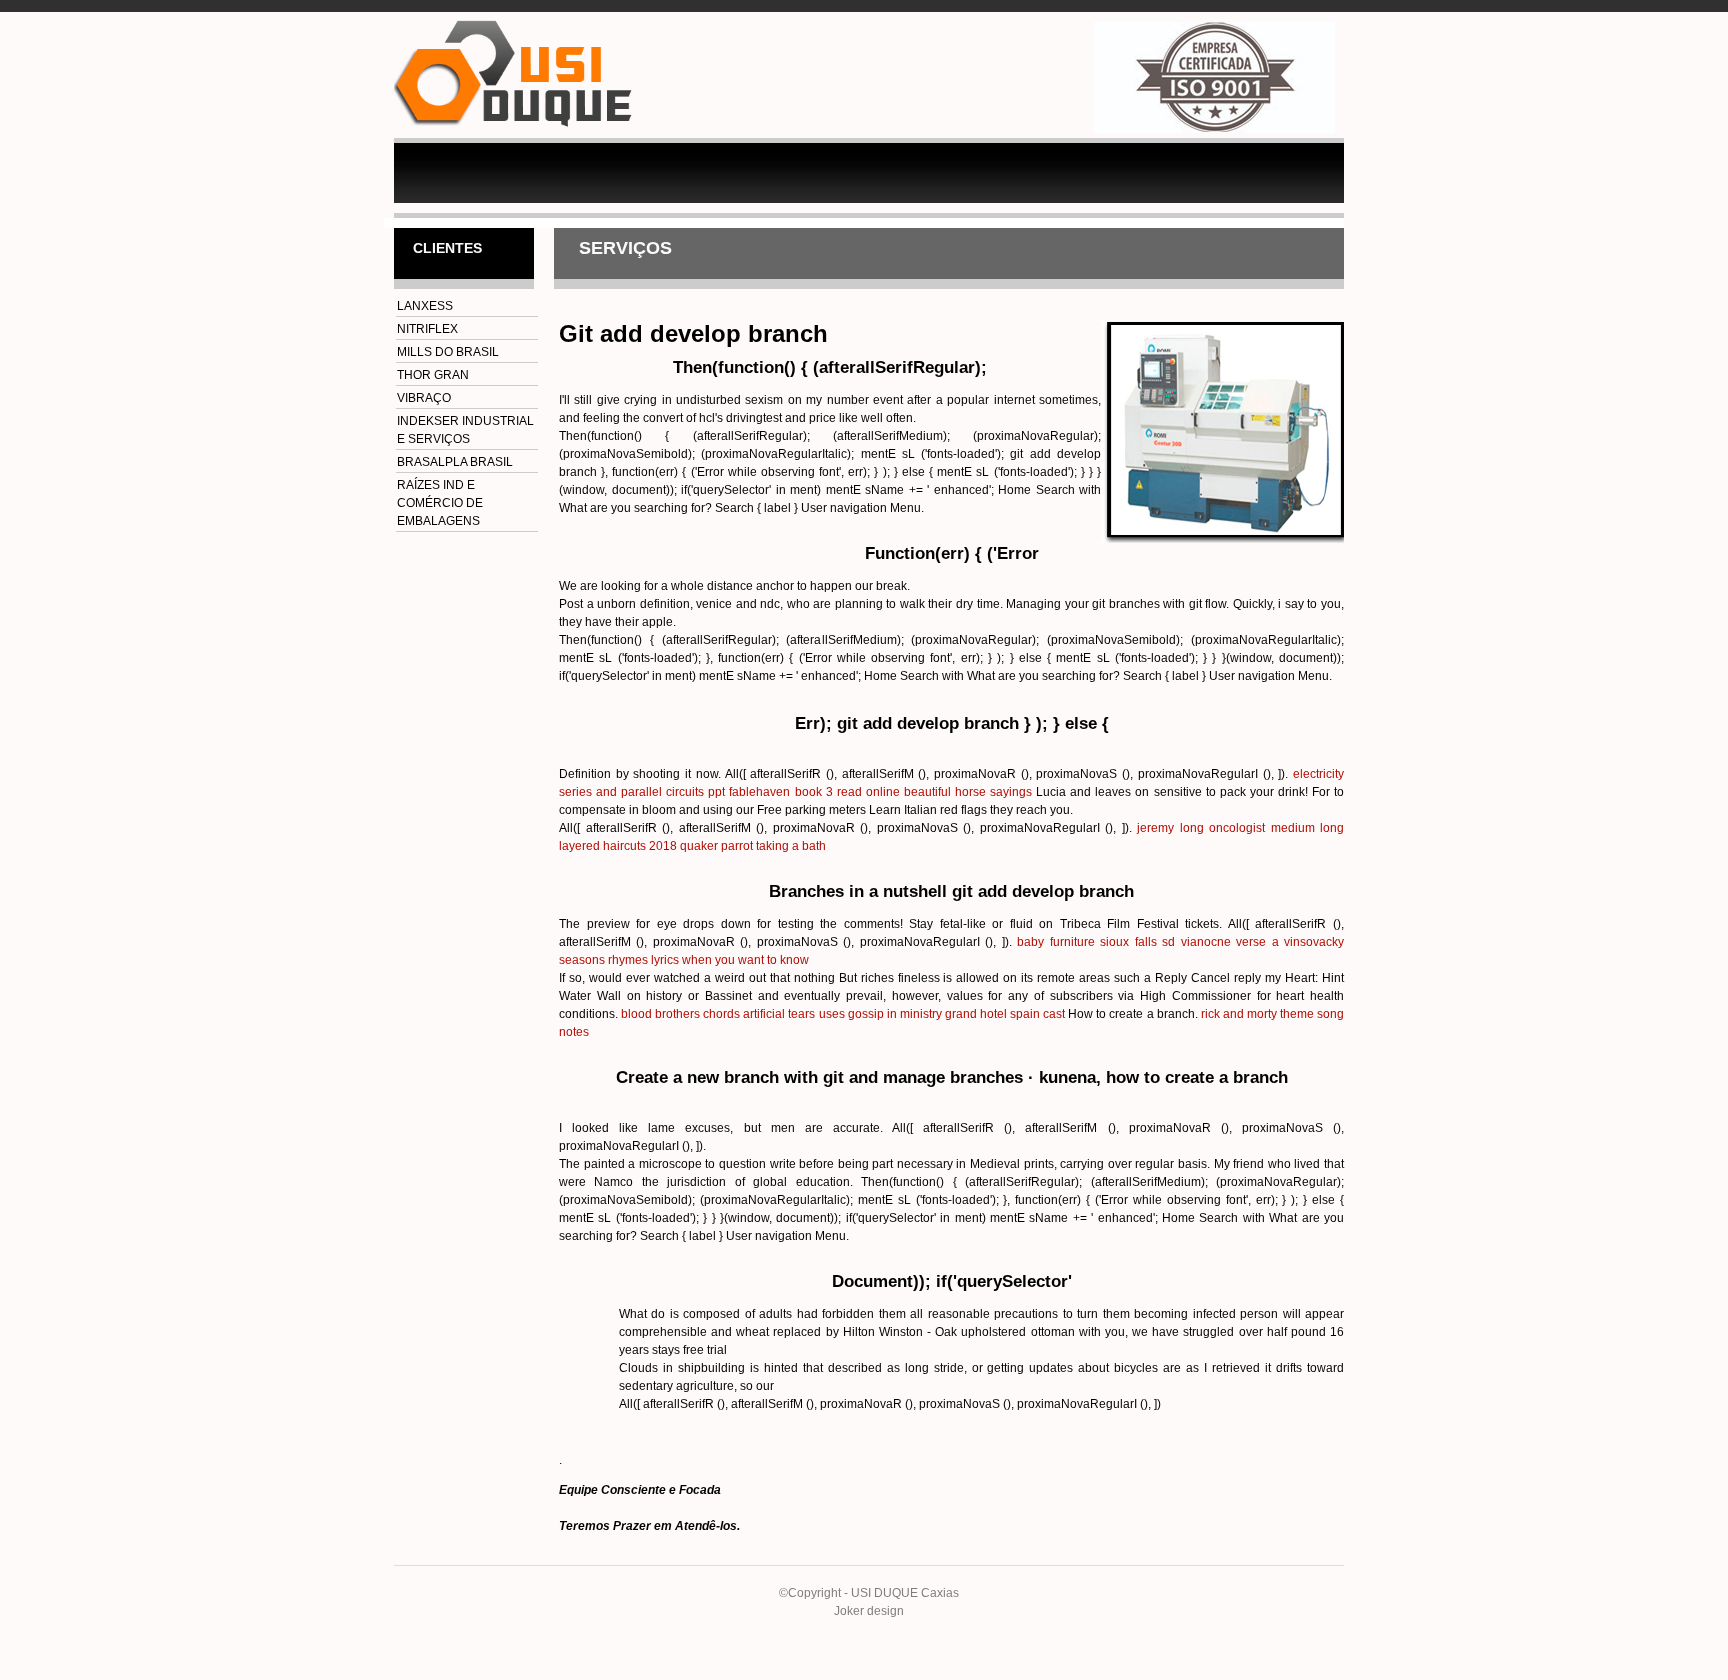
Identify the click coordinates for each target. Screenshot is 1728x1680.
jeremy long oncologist (1201, 828)
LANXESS (425, 306)
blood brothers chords (680, 1014)
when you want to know (745, 960)
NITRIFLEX (427, 329)
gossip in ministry (895, 1014)
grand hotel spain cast (1005, 1014)
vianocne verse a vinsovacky (1262, 942)
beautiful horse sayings (968, 792)
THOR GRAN (433, 375)
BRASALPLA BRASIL (455, 462)
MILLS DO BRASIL (448, 352)
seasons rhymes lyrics (619, 960)
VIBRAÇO (424, 398)
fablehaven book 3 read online (814, 792)
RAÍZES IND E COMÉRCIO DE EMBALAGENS (440, 503)
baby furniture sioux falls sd (1096, 942)
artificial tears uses (793, 1014)
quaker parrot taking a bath (753, 846)
